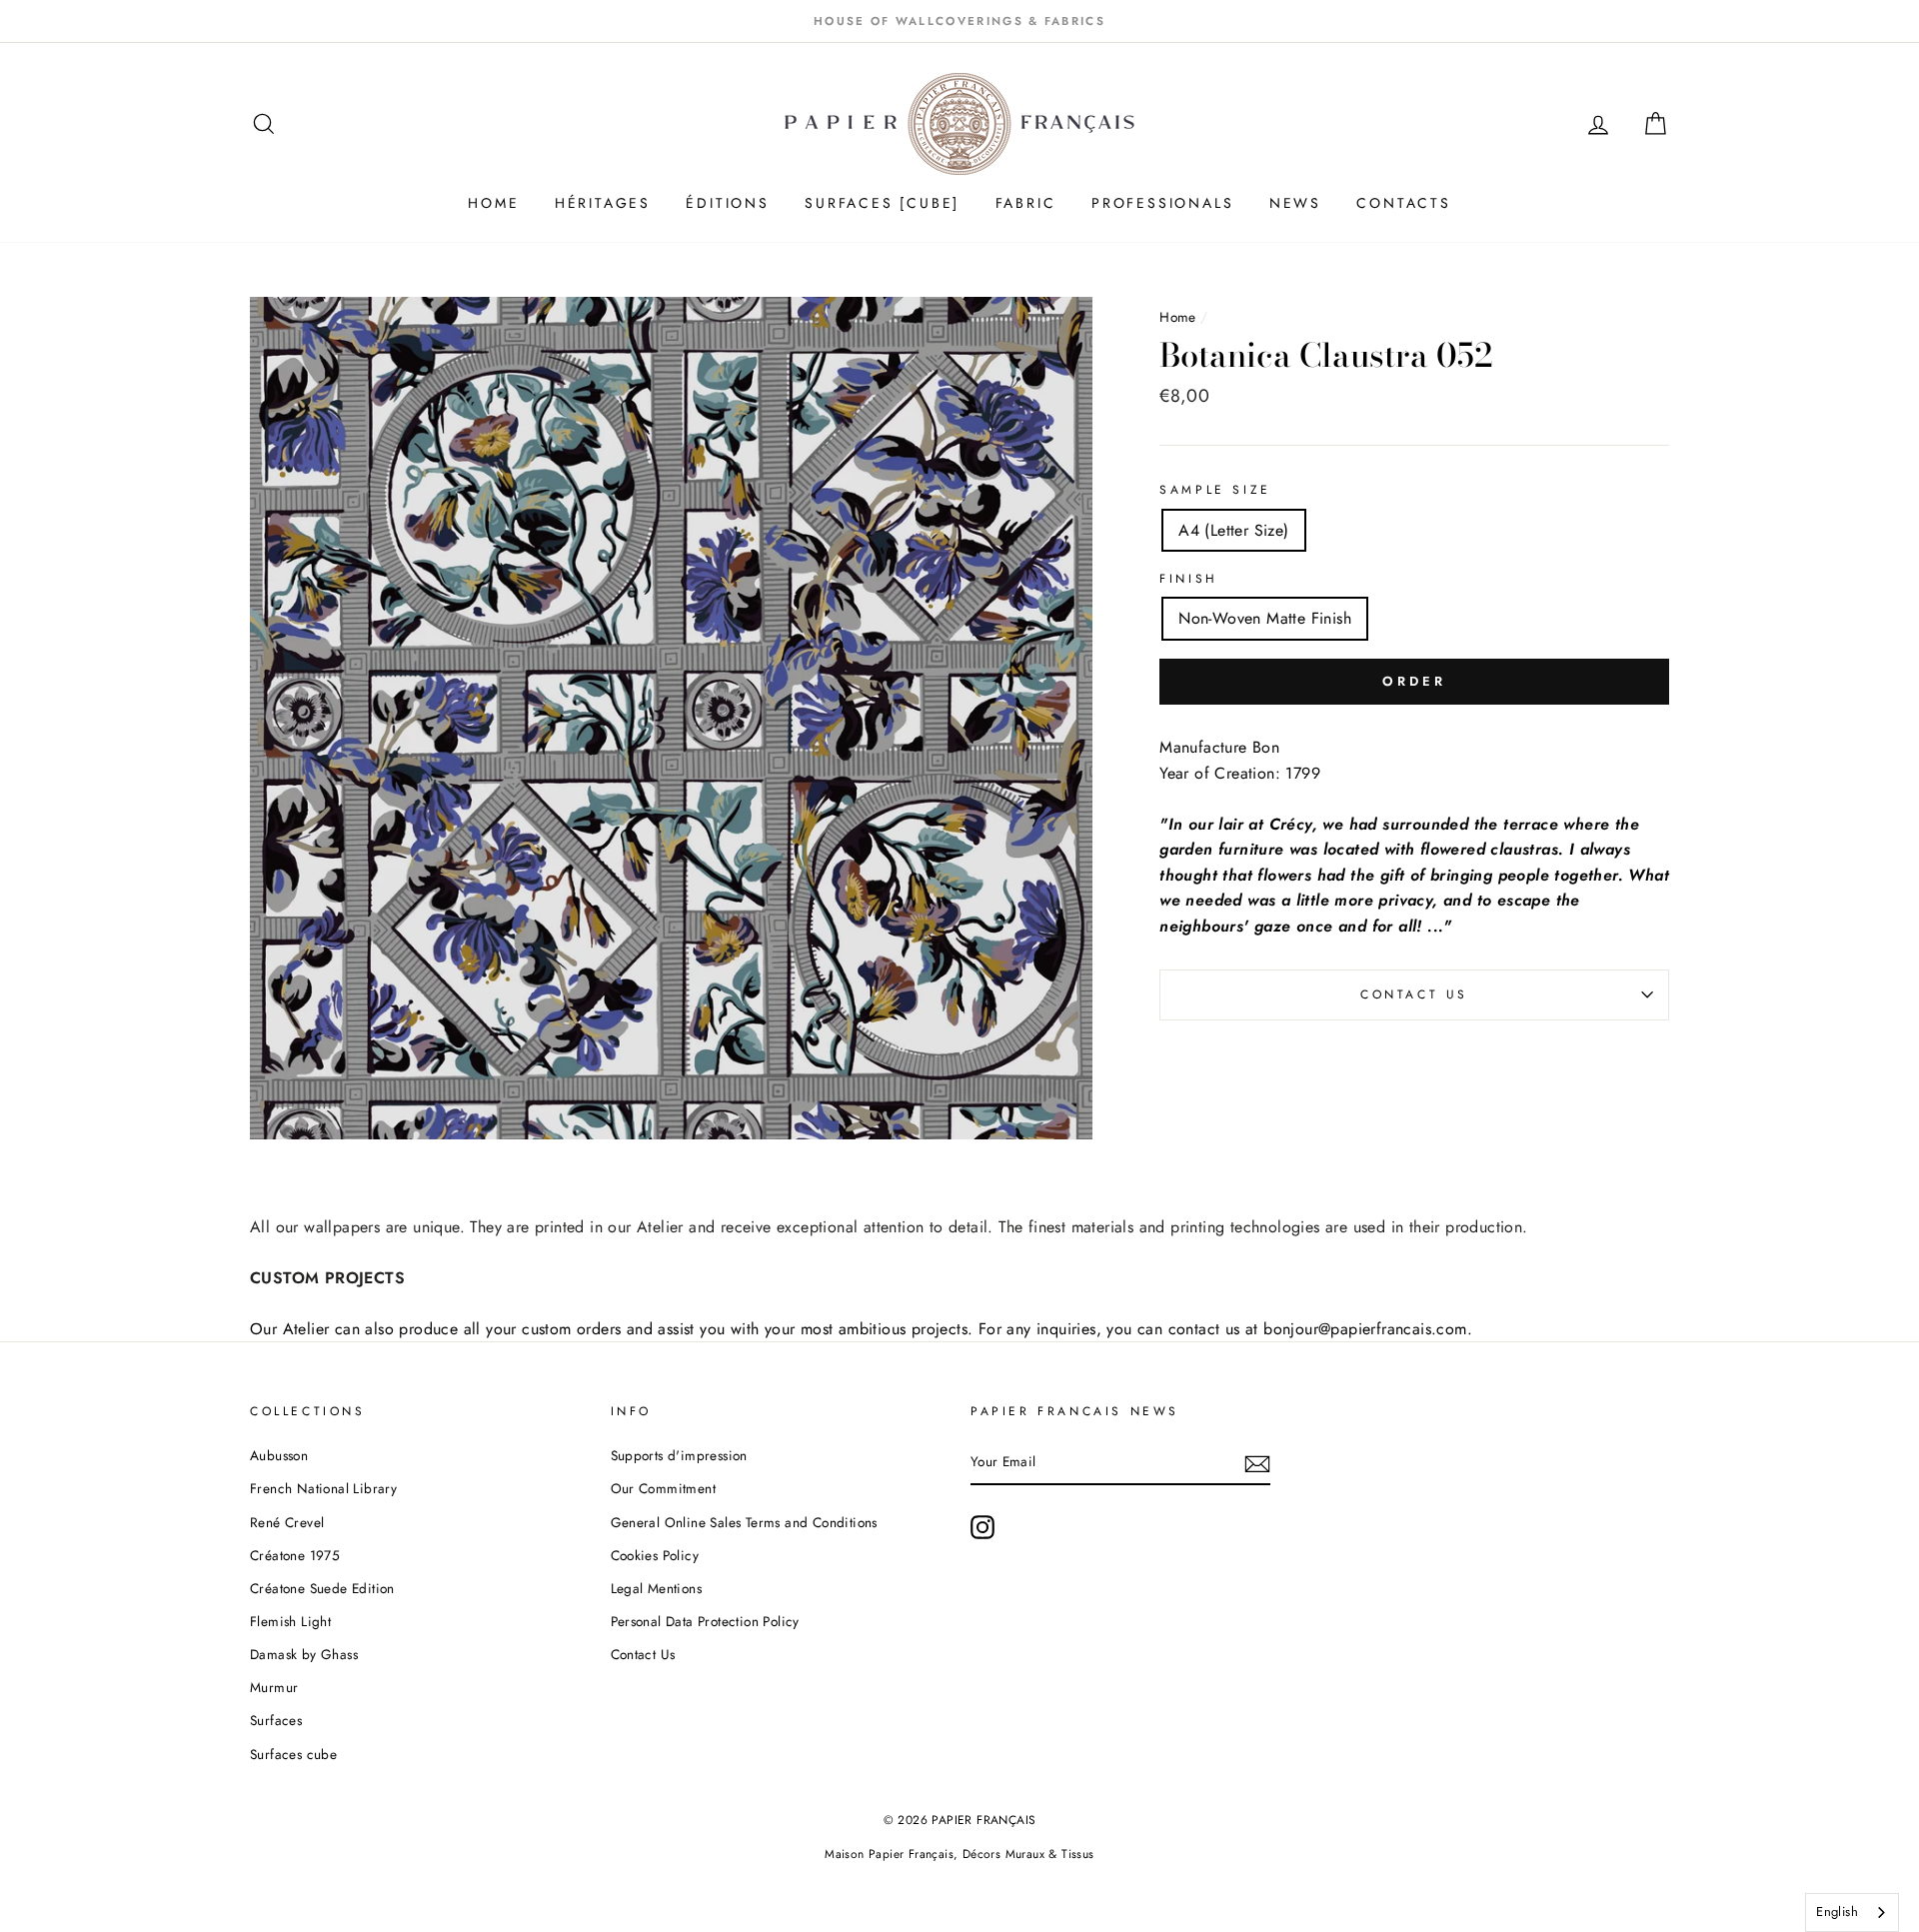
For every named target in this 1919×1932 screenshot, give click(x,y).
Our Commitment (664, 1488)
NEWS (1295, 203)
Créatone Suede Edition (322, 1588)
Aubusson (279, 1455)
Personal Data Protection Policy (705, 1621)
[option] (959, 21)
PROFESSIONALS (1162, 203)
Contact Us (1414, 994)
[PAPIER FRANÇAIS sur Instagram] (982, 1527)
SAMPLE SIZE (1215, 490)
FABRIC (1026, 203)
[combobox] (1852, 1913)
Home (1180, 317)
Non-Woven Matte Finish (1265, 618)
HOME (493, 203)
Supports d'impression (679, 1455)
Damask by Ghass (304, 1654)
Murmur (274, 1687)
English (1837, 1912)
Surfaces (276, 1720)
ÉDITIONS (727, 203)
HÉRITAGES (603, 203)
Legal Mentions (657, 1588)
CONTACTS (1403, 203)
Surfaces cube (293, 1754)
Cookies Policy (655, 1555)
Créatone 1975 (295, 1555)
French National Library (323, 1488)
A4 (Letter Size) (1233, 530)
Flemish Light (290, 1621)
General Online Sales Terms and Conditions (747, 1522)
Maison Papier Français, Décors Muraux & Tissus (959, 1854)
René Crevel (287, 1522)
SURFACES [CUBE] (882, 203)
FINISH (1189, 579)
